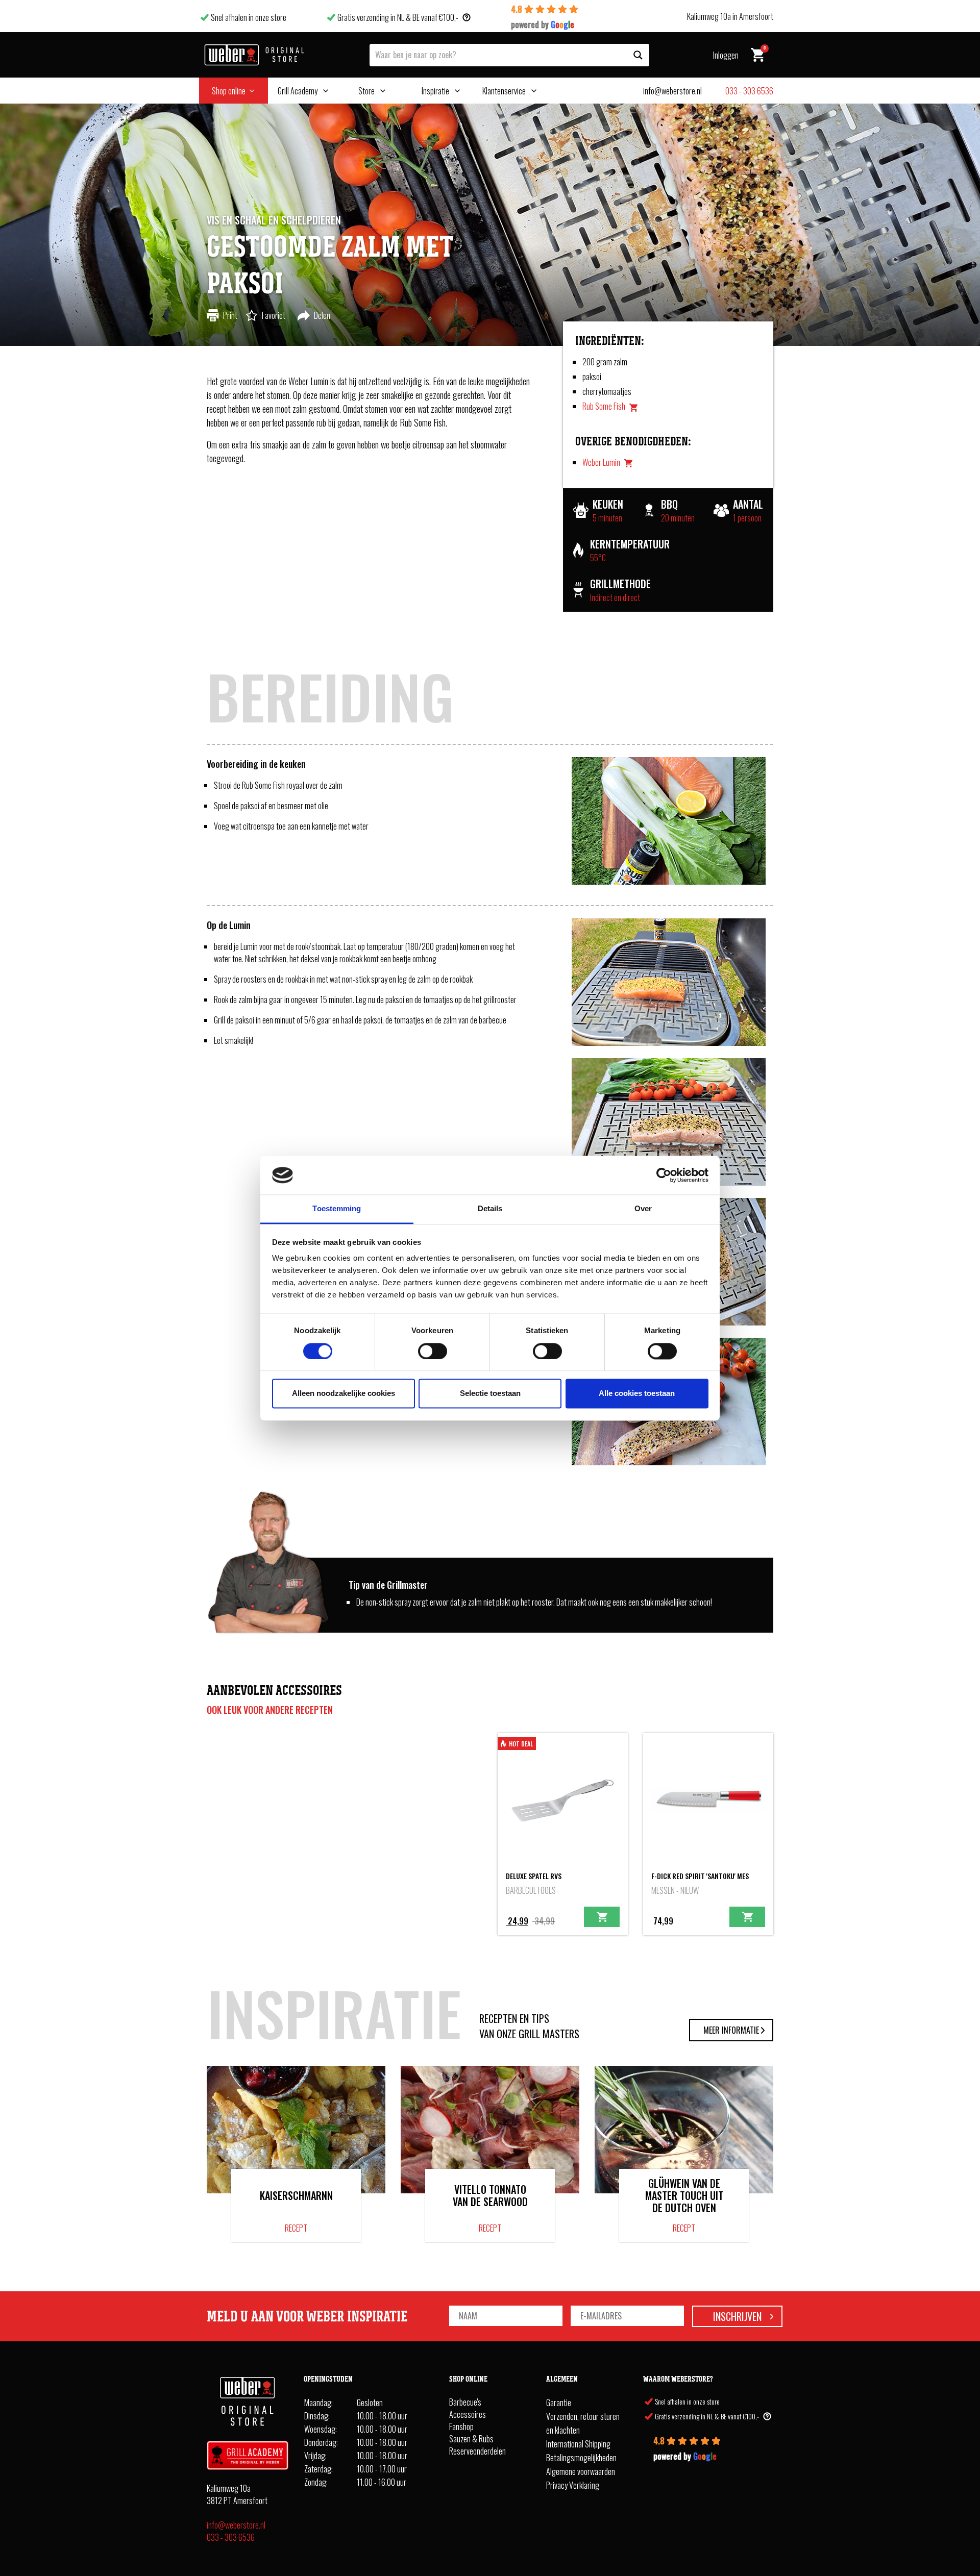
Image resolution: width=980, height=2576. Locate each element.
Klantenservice (504, 91)
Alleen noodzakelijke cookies (344, 1394)
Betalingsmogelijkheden (581, 2458)
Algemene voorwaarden (581, 2472)
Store (366, 91)
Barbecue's (465, 2403)
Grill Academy (298, 91)
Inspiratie (435, 91)
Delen (322, 315)
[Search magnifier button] (638, 55)
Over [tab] (643, 1209)
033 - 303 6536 (231, 2537)
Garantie (559, 2403)
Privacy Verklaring (573, 2486)
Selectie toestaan (490, 1394)
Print (230, 315)
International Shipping (578, 2444)
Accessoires (468, 2415)
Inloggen (726, 55)
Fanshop (461, 2427)
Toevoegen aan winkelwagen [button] (602, 1917)
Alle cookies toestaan (637, 1394)
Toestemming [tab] (337, 1209)
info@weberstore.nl (236, 2525)
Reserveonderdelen (477, 2452)
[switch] (433, 1351)
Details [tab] (490, 1209)
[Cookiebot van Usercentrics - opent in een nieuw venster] (664, 1175)
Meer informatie (731, 2030)
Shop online (229, 91)
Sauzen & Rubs (471, 2439)
